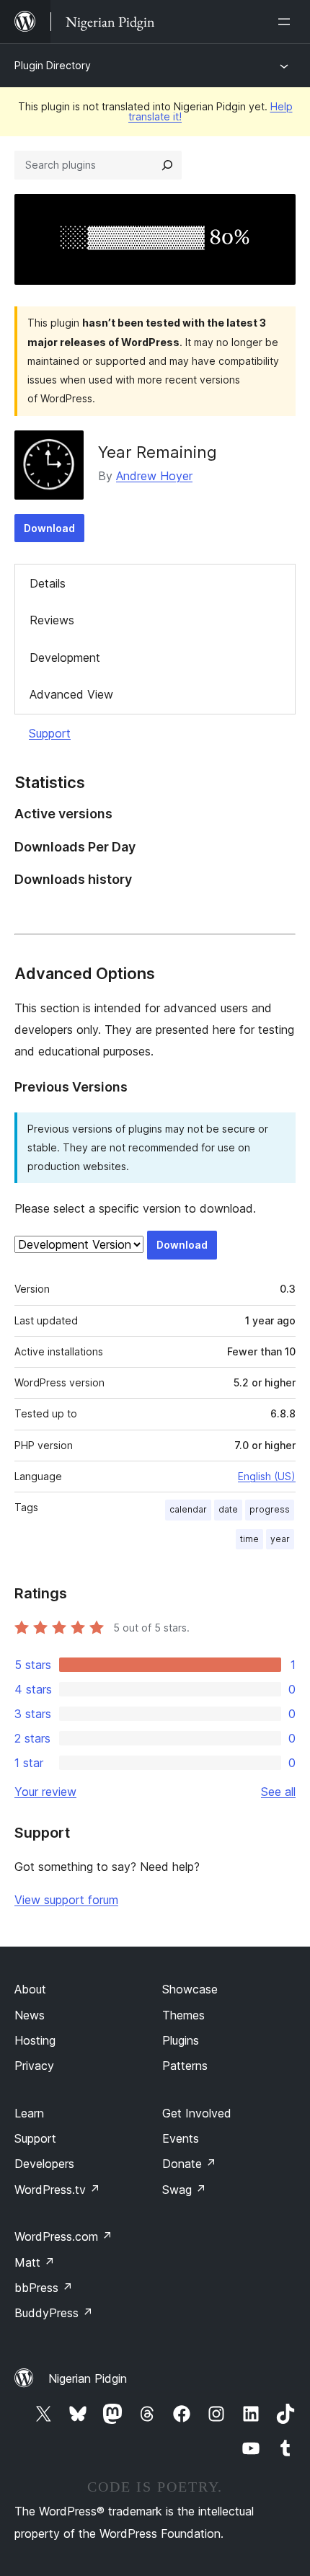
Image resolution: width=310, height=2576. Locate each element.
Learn (29, 2113)
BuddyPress (54, 2313)
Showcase (190, 1989)
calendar (188, 1509)
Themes (183, 2015)
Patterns (185, 2066)
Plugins (181, 2040)
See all (278, 1792)
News (30, 2015)
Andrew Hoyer (154, 476)
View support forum (66, 1900)
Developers (44, 2164)
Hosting (35, 2040)
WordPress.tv (57, 2190)
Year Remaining (158, 452)
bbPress (44, 2288)
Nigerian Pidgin (88, 2378)
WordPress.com (63, 2236)
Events (181, 2138)
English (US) (267, 1476)
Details (48, 583)
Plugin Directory (53, 65)
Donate (189, 2164)
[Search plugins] (167, 165)
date (228, 1509)
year (280, 1539)
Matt (35, 2262)
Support (50, 733)
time (249, 1539)
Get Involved (197, 2113)
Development (65, 658)
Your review (45, 1792)
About (30, 1989)
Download (49, 528)
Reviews (52, 620)
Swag (184, 2190)
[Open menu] (287, 22)
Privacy (34, 2066)
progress (270, 1509)
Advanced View (71, 694)
